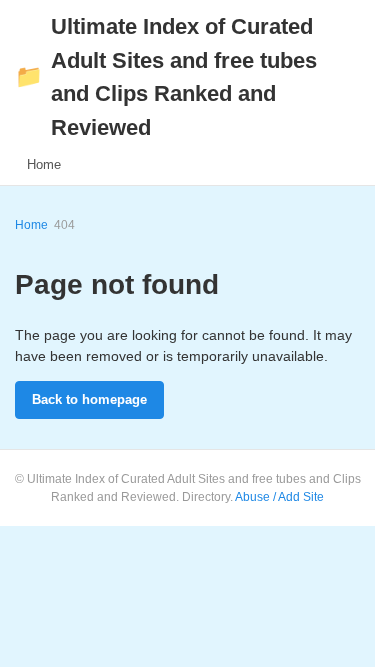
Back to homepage (89, 399)
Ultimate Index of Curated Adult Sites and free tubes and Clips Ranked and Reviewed (166, 77)
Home (44, 164)
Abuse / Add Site (279, 497)
